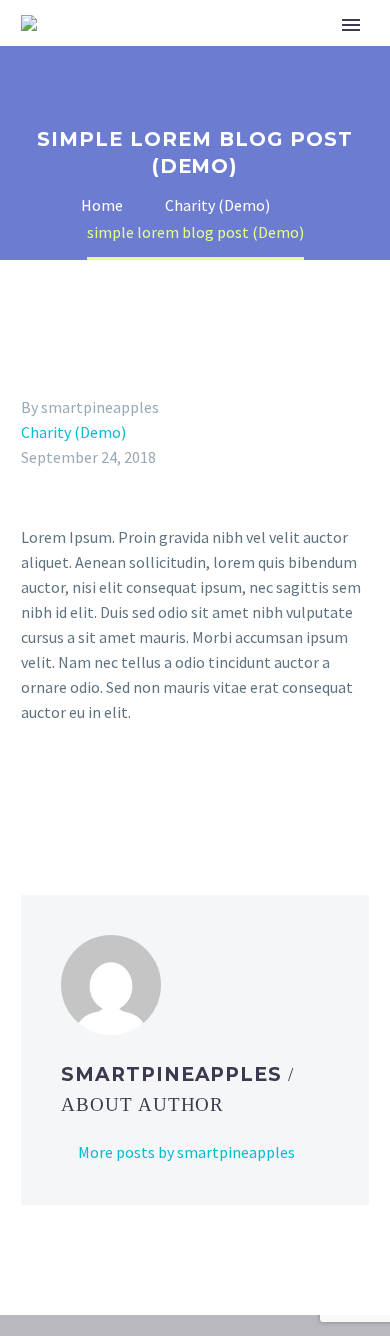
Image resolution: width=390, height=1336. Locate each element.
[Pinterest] (92, 793)
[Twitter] (63, 793)
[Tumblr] (121, 793)
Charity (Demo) (73, 432)
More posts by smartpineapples (186, 1152)
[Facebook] (34, 793)
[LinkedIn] (150, 793)
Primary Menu (351, 25)
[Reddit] (179, 793)
